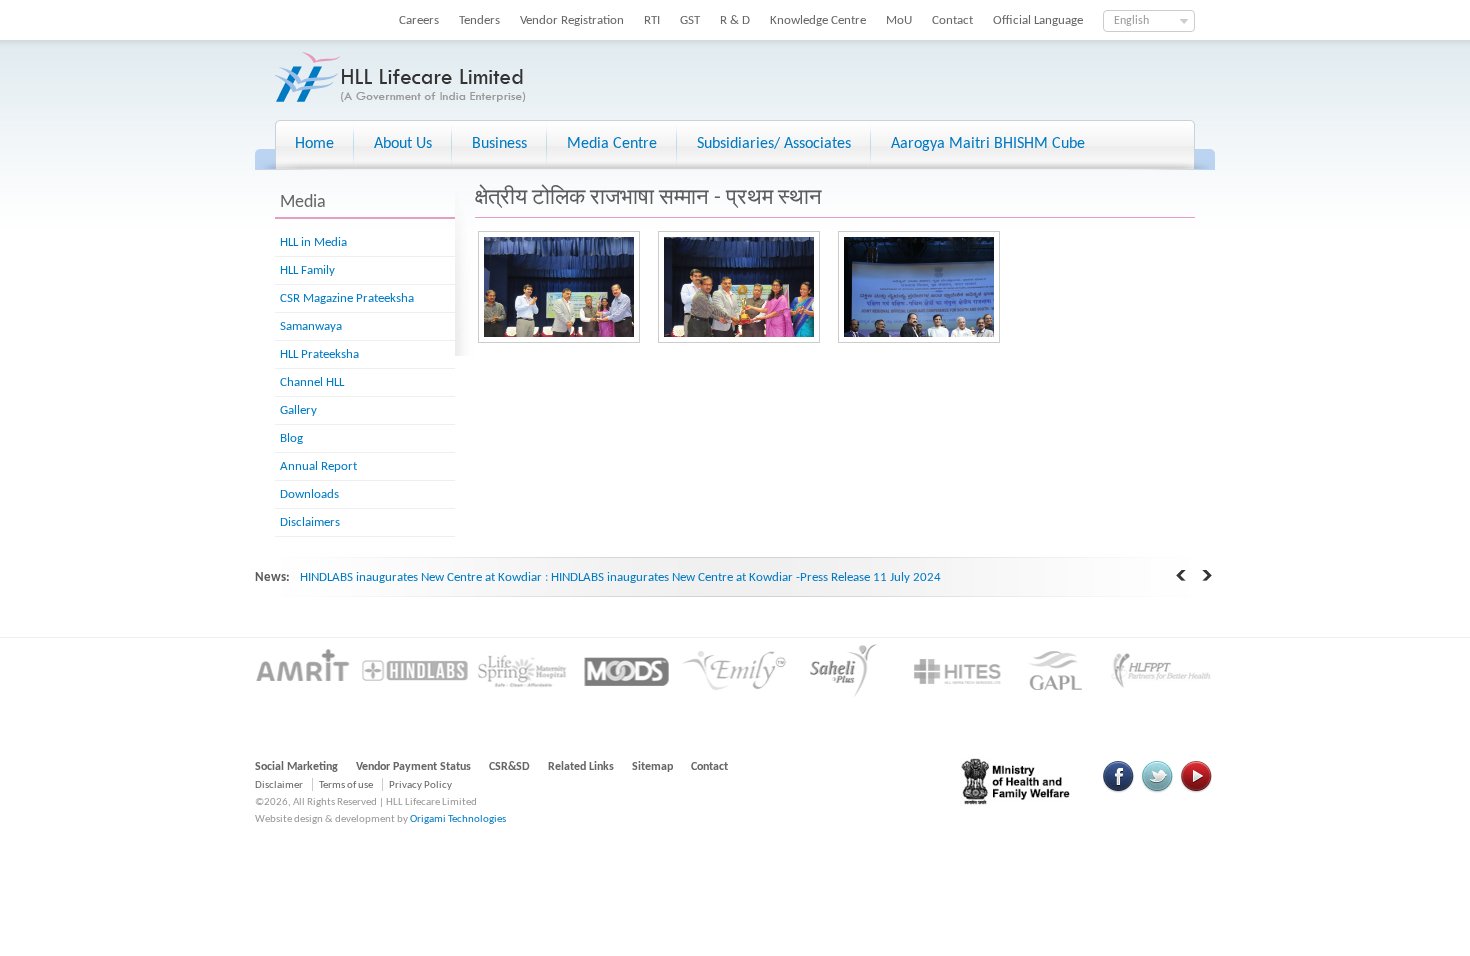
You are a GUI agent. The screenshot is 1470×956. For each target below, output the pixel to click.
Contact (952, 20)
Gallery (298, 410)
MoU (899, 20)
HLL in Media (313, 242)
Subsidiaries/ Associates (774, 144)
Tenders (479, 20)
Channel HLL (312, 382)
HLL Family (307, 270)
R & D (735, 20)
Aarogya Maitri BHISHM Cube (988, 144)
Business (499, 144)
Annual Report (318, 466)
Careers (419, 20)
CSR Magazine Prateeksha (347, 298)
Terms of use (346, 785)
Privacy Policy (420, 785)
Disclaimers (310, 522)
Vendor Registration (572, 20)
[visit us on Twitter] (1157, 789)
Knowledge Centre (818, 20)
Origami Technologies (458, 819)
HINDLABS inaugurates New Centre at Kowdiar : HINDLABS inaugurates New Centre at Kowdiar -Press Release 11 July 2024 (620, 577)
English (1131, 21)
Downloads (309, 494)
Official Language (1038, 20)
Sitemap (652, 767)
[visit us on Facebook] (1119, 789)
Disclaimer (279, 785)
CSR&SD (509, 767)
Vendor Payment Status (413, 767)
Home (314, 144)
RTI (652, 20)
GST (690, 20)
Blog (291, 438)
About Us (403, 144)
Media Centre (612, 144)
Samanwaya (311, 326)
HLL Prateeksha (319, 354)
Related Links (581, 767)
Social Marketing (296, 767)
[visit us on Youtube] (1196, 789)
